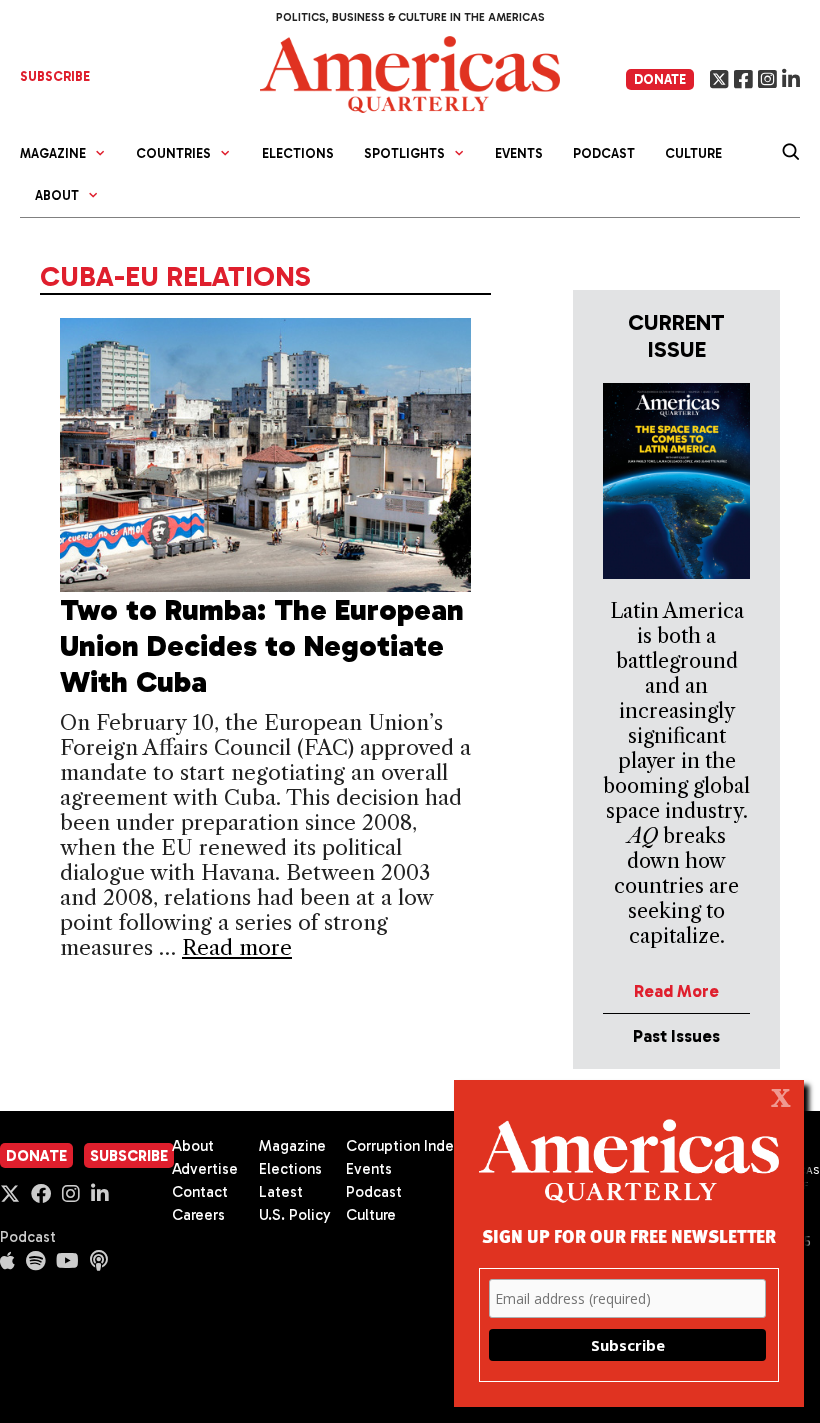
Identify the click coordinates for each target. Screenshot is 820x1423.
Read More (676, 991)
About (193, 1146)
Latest (281, 1192)
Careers (198, 1215)
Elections (298, 153)
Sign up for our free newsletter (629, 1235)
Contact (200, 1192)
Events (519, 153)
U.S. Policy (295, 1215)
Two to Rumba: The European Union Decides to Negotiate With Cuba (262, 646)
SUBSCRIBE (55, 76)
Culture (693, 153)
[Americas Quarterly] (410, 72)
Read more (237, 947)
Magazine (292, 1146)
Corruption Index (403, 1146)
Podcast (604, 153)
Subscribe (129, 1156)
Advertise (205, 1169)
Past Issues (676, 1036)
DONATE (660, 79)
